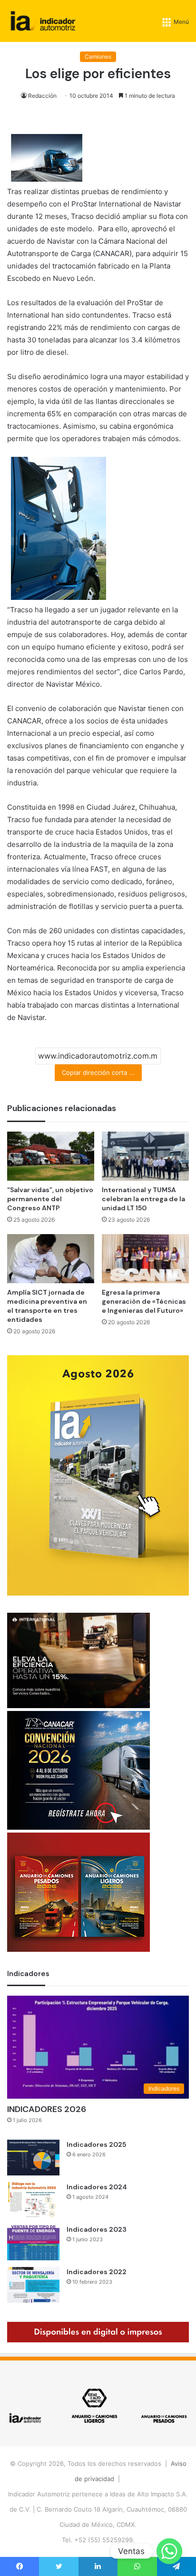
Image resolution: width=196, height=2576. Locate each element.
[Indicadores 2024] (33, 2200)
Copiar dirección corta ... (98, 1072)
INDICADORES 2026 (47, 2109)
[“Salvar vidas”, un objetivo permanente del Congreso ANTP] (51, 1156)
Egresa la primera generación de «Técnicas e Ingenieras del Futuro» (144, 1301)
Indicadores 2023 (97, 2229)
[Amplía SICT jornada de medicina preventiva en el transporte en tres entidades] (51, 1259)
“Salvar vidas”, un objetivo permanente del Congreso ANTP (50, 1199)
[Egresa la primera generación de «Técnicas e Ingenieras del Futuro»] (145, 1259)
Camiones (98, 57)
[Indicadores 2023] (33, 2242)
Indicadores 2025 (96, 2144)
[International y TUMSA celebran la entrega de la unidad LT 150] (145, 1156)
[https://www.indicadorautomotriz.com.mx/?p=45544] (98, 1593)
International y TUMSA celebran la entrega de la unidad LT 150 (143, 1199)
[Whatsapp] (169, 2551)
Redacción (42, 96)
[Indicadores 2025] (33, 2158)
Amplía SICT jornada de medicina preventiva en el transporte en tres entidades (47, 1306)
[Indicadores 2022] (33, 2285)
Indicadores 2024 (97, 2187)
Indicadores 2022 (97, 2272)
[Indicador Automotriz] (43, 21)
